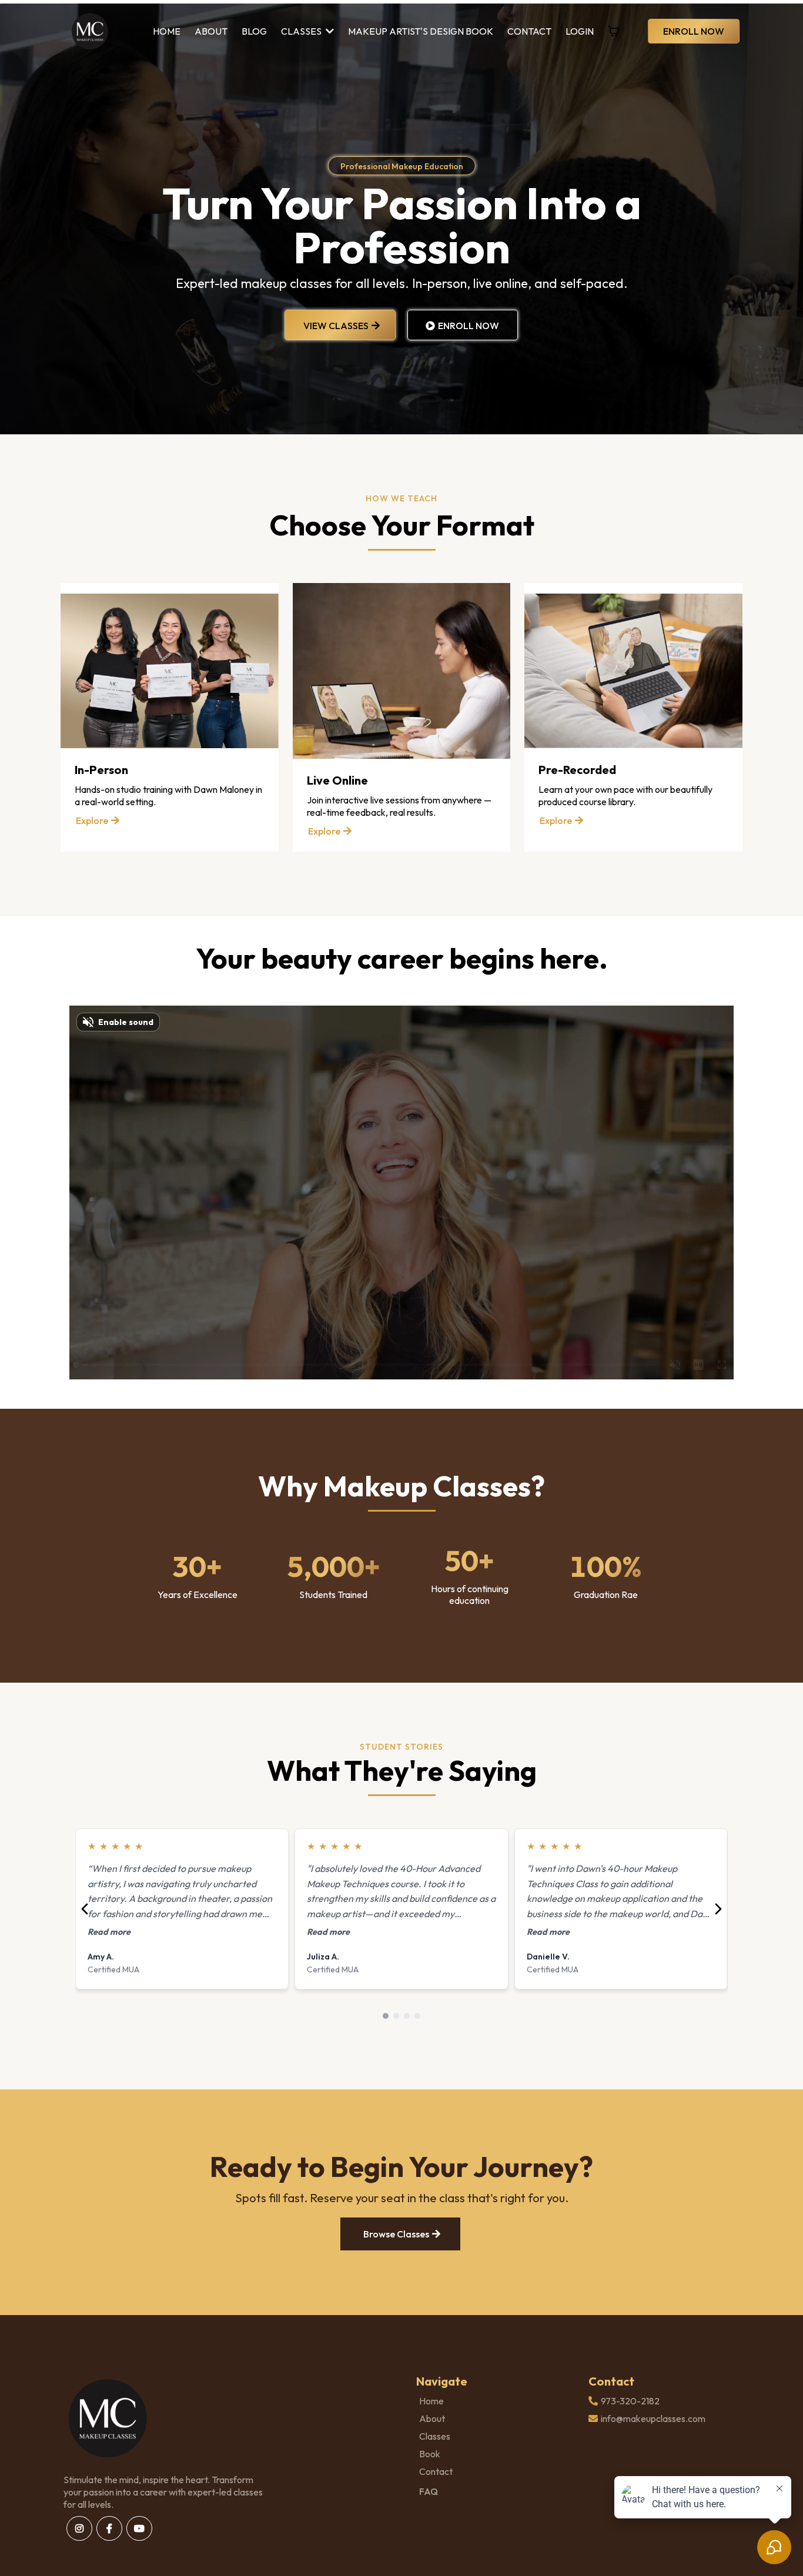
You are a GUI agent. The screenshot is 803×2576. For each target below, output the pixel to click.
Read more (109, 1932)
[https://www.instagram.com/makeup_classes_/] (79, 2528)
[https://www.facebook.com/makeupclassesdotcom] (109, 2528)
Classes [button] (302, 31)
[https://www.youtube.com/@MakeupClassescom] (139, 2528)
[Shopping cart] (614, 31)
